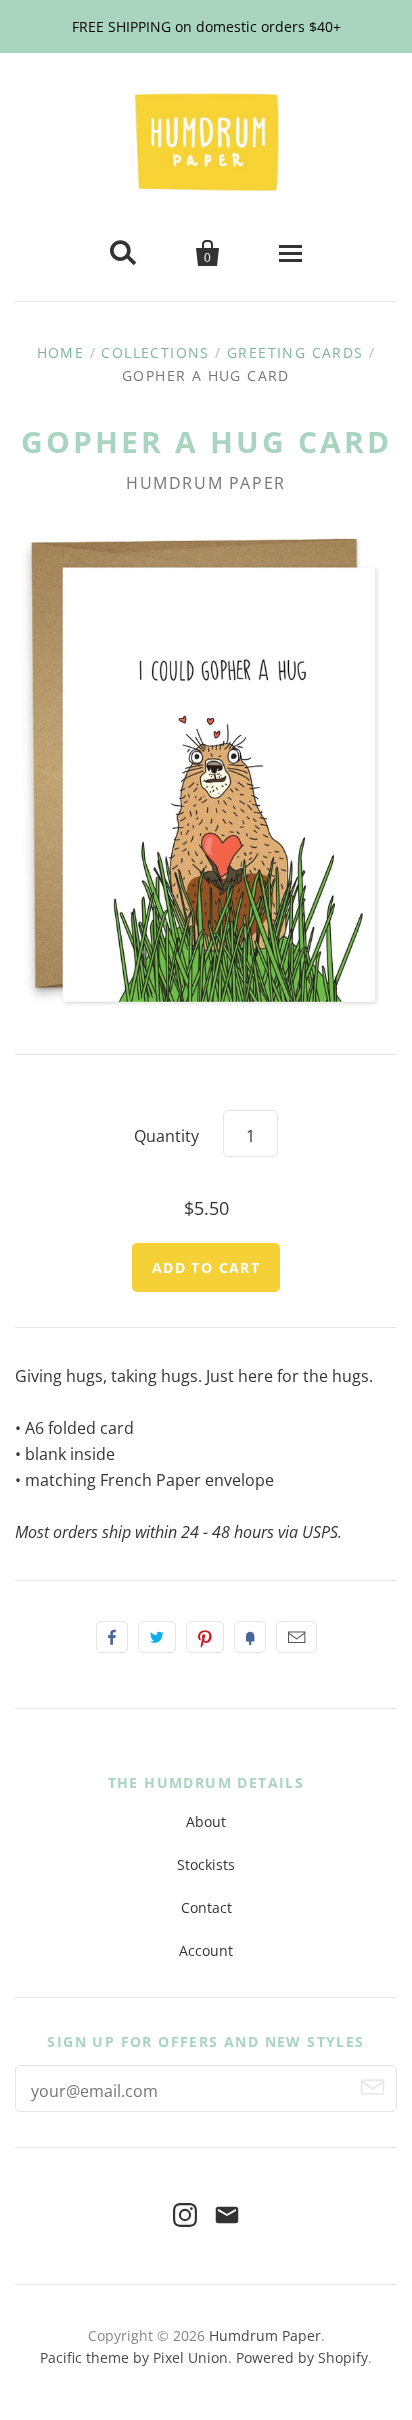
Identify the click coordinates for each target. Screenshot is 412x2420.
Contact (206, 1907)
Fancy (250, 1637)
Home (61, 352)
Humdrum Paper (206, 483)
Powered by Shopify (302, 2357)
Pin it (205, 1637)
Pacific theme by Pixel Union (134, 2357)
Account (206, 1950)
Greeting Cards (295, 352)
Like (112, 1637)
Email (296, 1637)
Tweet (157, 1637)
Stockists (206, 1864)
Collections (155, 352)
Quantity (166, 1136)
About (206, 1821)
